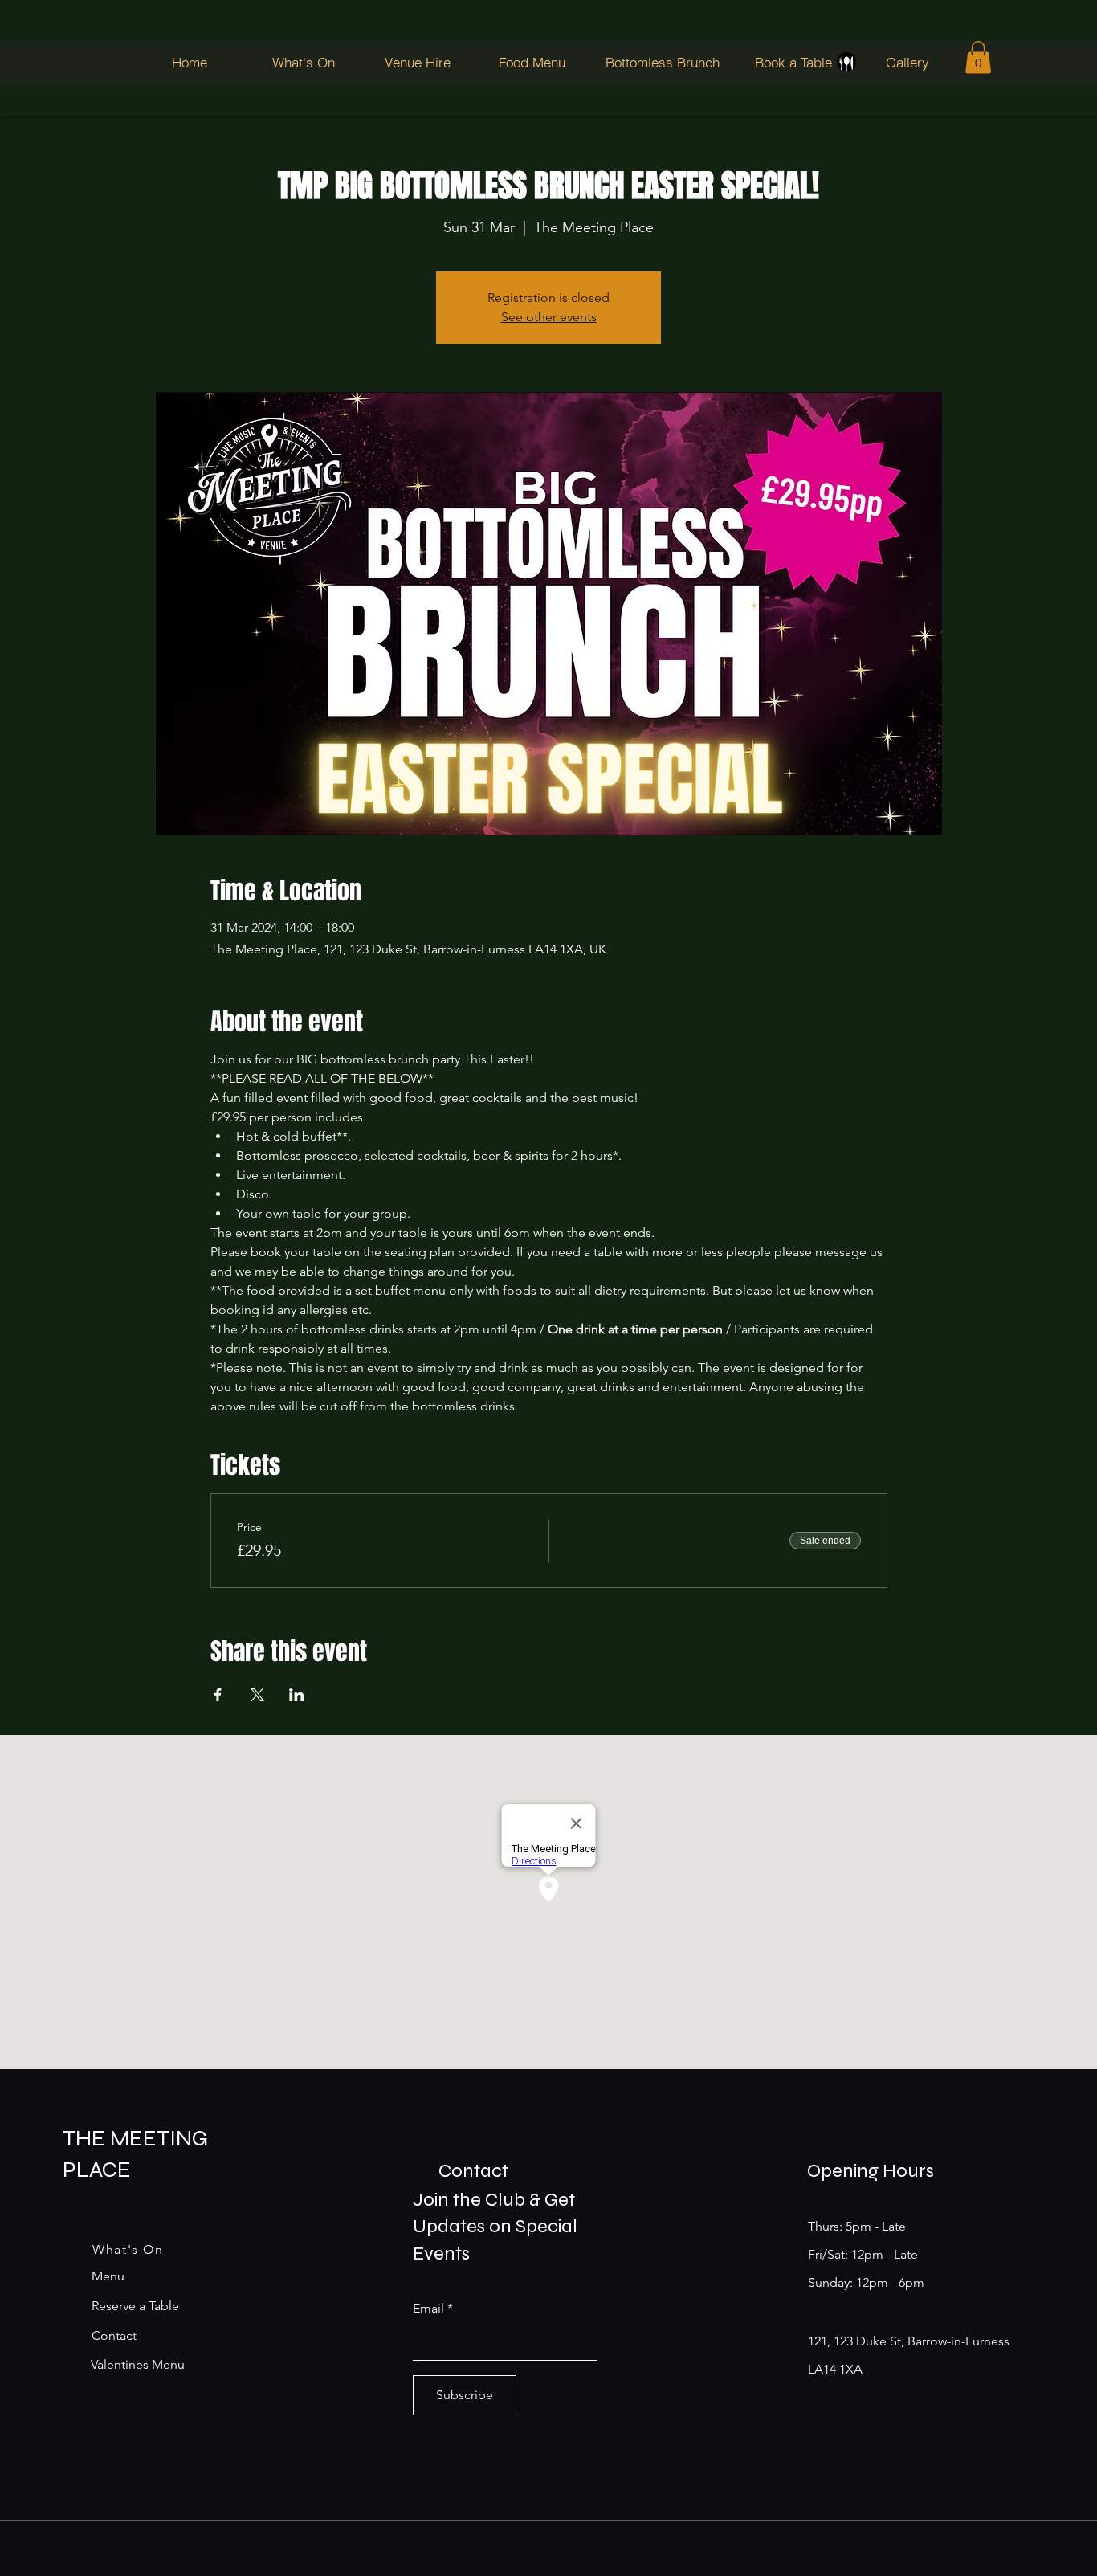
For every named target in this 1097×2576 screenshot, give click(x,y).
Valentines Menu (138, 2364)
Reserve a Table (135, 2306)
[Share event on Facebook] (218, 1695)
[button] (978, 57)
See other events (549, 317)
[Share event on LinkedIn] (297, 1695)
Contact (114, 2335)
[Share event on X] (257, 1695)
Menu (108, 2276)
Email (428, 2309)
